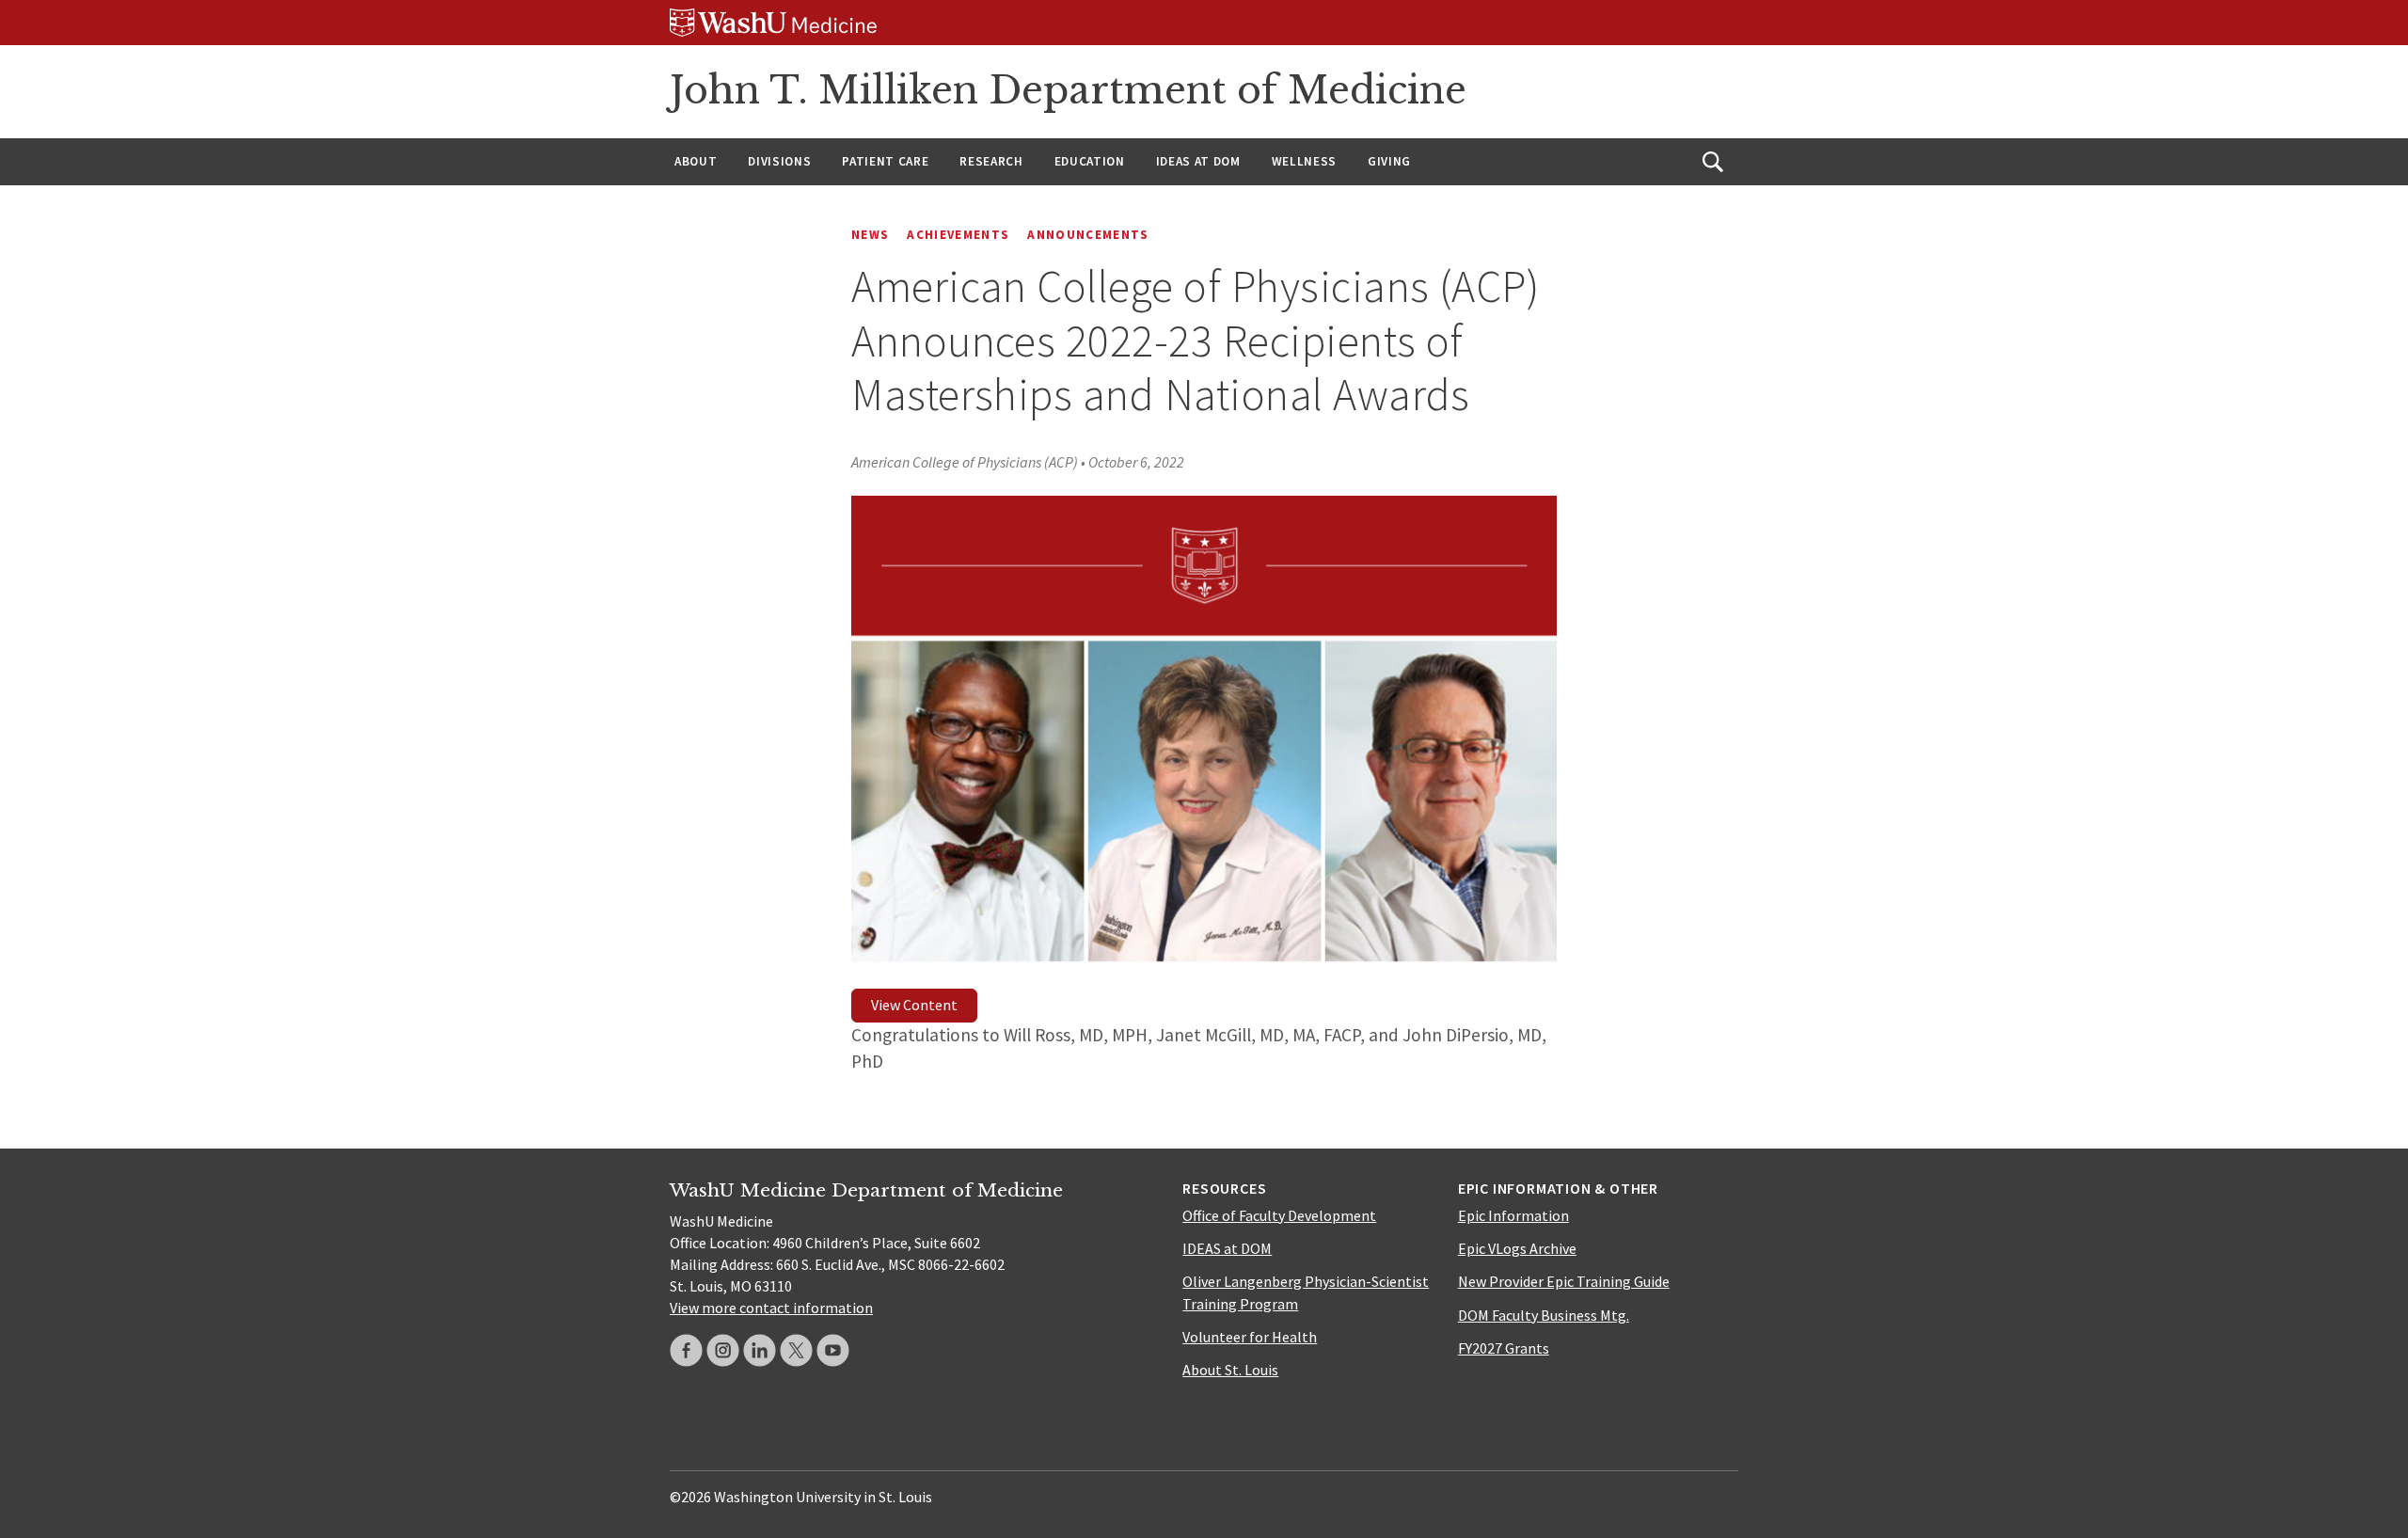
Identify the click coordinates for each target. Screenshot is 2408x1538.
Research (991, 161)
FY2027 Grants (1504, 1348)
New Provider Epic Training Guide (1564, 1281)
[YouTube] (833, 1350)
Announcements (1088, 235)
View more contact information (771, 1308)
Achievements (958, 235)
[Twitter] (796, 1350)
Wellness (1304, 161)
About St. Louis (1230, 1370)
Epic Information (1513, 1215)
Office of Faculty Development (1279, 1215)
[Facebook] (686, 1350)
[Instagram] (723, 1350)
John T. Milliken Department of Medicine (1068, 90)
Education (1090, 161)
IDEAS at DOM (1198, 161)
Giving (1389, 161)
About (696, 161)
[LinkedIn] (760, 1350)
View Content (914, 1005)
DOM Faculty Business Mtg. (1544, 1315)
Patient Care (885, 161)
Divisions (779, 161)
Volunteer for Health (1250, 1337)
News (870, 235)
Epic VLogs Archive (1517, 1248)
